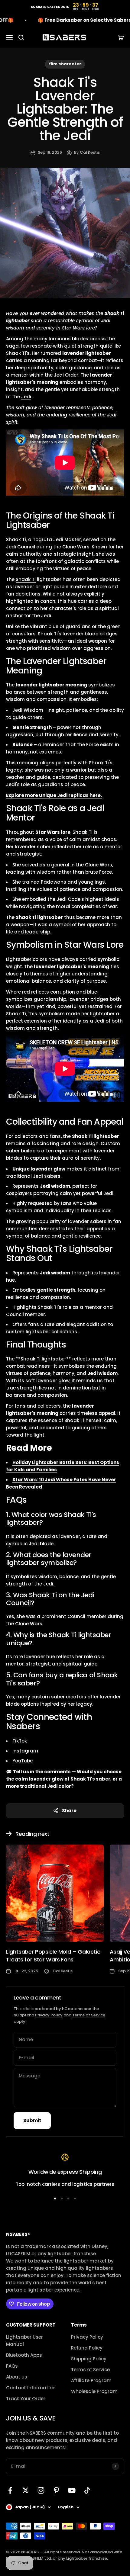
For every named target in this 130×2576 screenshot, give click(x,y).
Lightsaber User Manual (24, 2341)
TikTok (20, 1741)
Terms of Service (89, 2015)
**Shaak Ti (28, 1359)
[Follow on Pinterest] (56, 2490)
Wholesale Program (94, 2391)
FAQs (12, 2366)
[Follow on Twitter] (26, 2490)
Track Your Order (26, 2399)
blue (92, 992)
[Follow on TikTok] (87, 2490)
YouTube (23, 1761)
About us (17, 2377)
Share (69, 1811)
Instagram (25, 1751)
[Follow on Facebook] (10, 2490)
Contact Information (31, 2388)
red (26, 992)
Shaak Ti (16, 353)
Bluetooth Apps (24, 2355)
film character (65, 64)
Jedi (26, 397)
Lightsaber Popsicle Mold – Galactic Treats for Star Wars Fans (53, 1955)
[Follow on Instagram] (41, 2490)
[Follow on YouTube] (72, 2490)
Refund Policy (87, 2348)
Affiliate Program (91, 2380)
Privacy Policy (49, 2015)
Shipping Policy (89, 2359)
